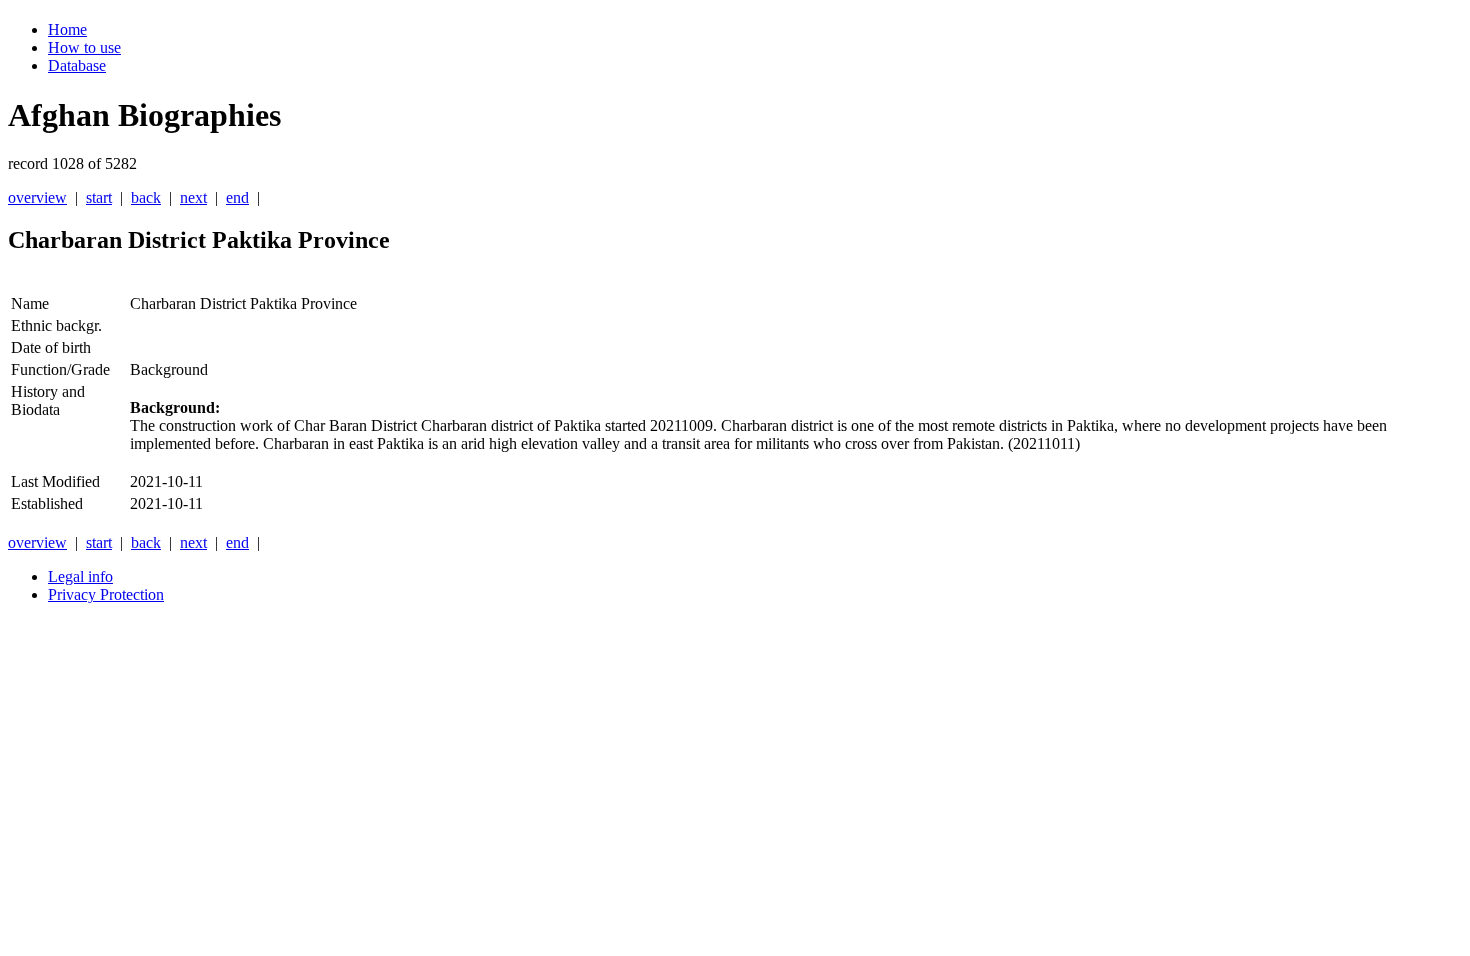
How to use (84, 47)
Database (77, 65)
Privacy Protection (106, 594)
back (146, 197)
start (99, 197)
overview (37, 197)
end (237, 197)
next (193, 197)
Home (67, 29)
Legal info (80, 576)
